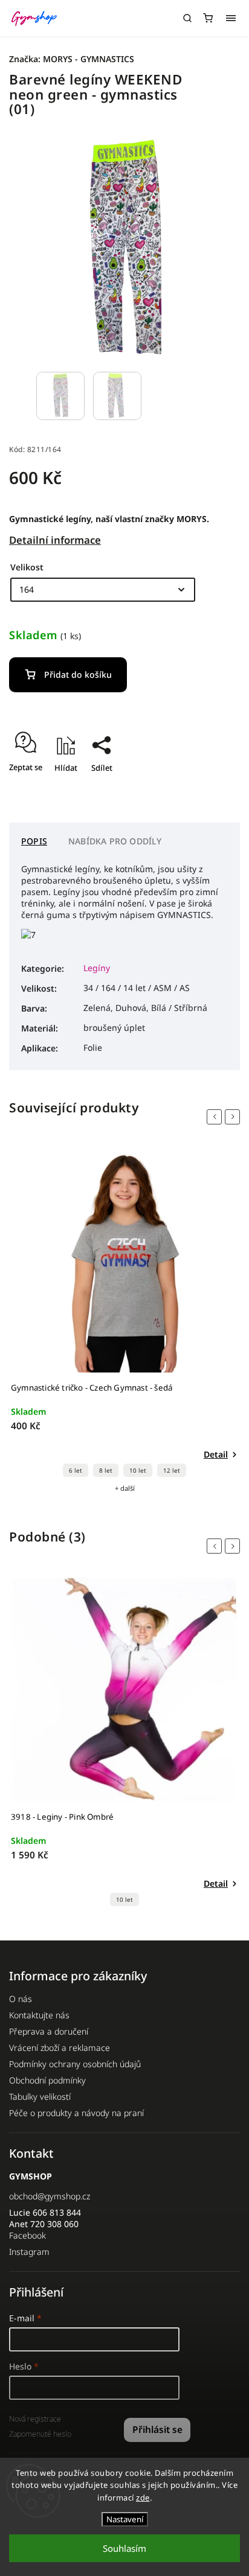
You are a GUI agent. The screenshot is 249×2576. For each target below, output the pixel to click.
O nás (21, 1999)
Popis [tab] (34, 841)
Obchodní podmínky (47, 2080)
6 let (76, 1471)
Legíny (97, 968)
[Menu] (231, 18)
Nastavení (125, 2519)
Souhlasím (124, 2548)
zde (143, 2498)
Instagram (29, 2252)
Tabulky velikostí (40, 2096)
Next (234, 1117)
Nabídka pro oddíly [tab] (115, 841)
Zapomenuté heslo (40, 2434)
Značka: (72, 59)
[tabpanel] (124, 1321)
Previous (216, 1117)
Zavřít (210, 789)
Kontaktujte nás (39, 2015)
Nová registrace (35, 2419)
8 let (106, 1471)
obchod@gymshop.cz (50, 2196)
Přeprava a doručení (49, 2031)
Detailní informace (55, 540)
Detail (216, 1454)
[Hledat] (187, 18)
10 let (138, 1471)
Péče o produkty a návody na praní (76, 2113)
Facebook (27, 2235)
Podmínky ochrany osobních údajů (75, 2064)
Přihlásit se (157, 2430)
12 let (172, 1471)
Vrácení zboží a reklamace (60, 2048)
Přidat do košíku (78, 674)
